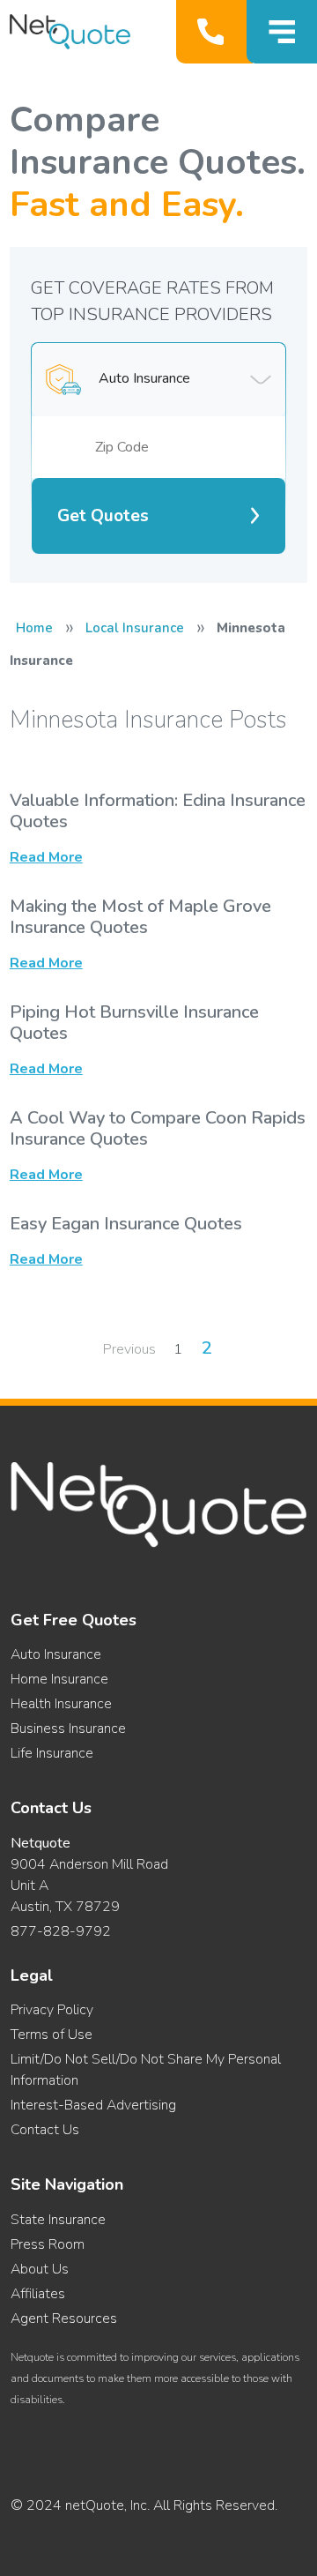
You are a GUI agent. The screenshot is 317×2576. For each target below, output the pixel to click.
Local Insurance (135, 628)
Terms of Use (52, 2035)
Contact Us (45, 2130)
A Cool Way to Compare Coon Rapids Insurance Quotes (158, 1128)
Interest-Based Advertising (93, 2105)
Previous (129, 1349)
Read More (46, 857)
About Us (40, 2269)
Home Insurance (59, 1679)
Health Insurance (61, 1704)
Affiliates (38, 2294)
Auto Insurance (56, 1654)
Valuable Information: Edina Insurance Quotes (158, 811)
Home (34, 628)
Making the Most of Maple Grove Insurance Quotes (140, 917)
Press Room (48, 2244)
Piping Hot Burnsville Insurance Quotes (134, 1023)
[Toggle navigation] (282, 32)
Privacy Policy (52, 2010)
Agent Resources (64, 2318)
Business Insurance (68, 1729)
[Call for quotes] (214, 32)
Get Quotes (103, 516)
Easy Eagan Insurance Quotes (126, 1224)
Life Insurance (52, 1753)
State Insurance (58, 2220)
